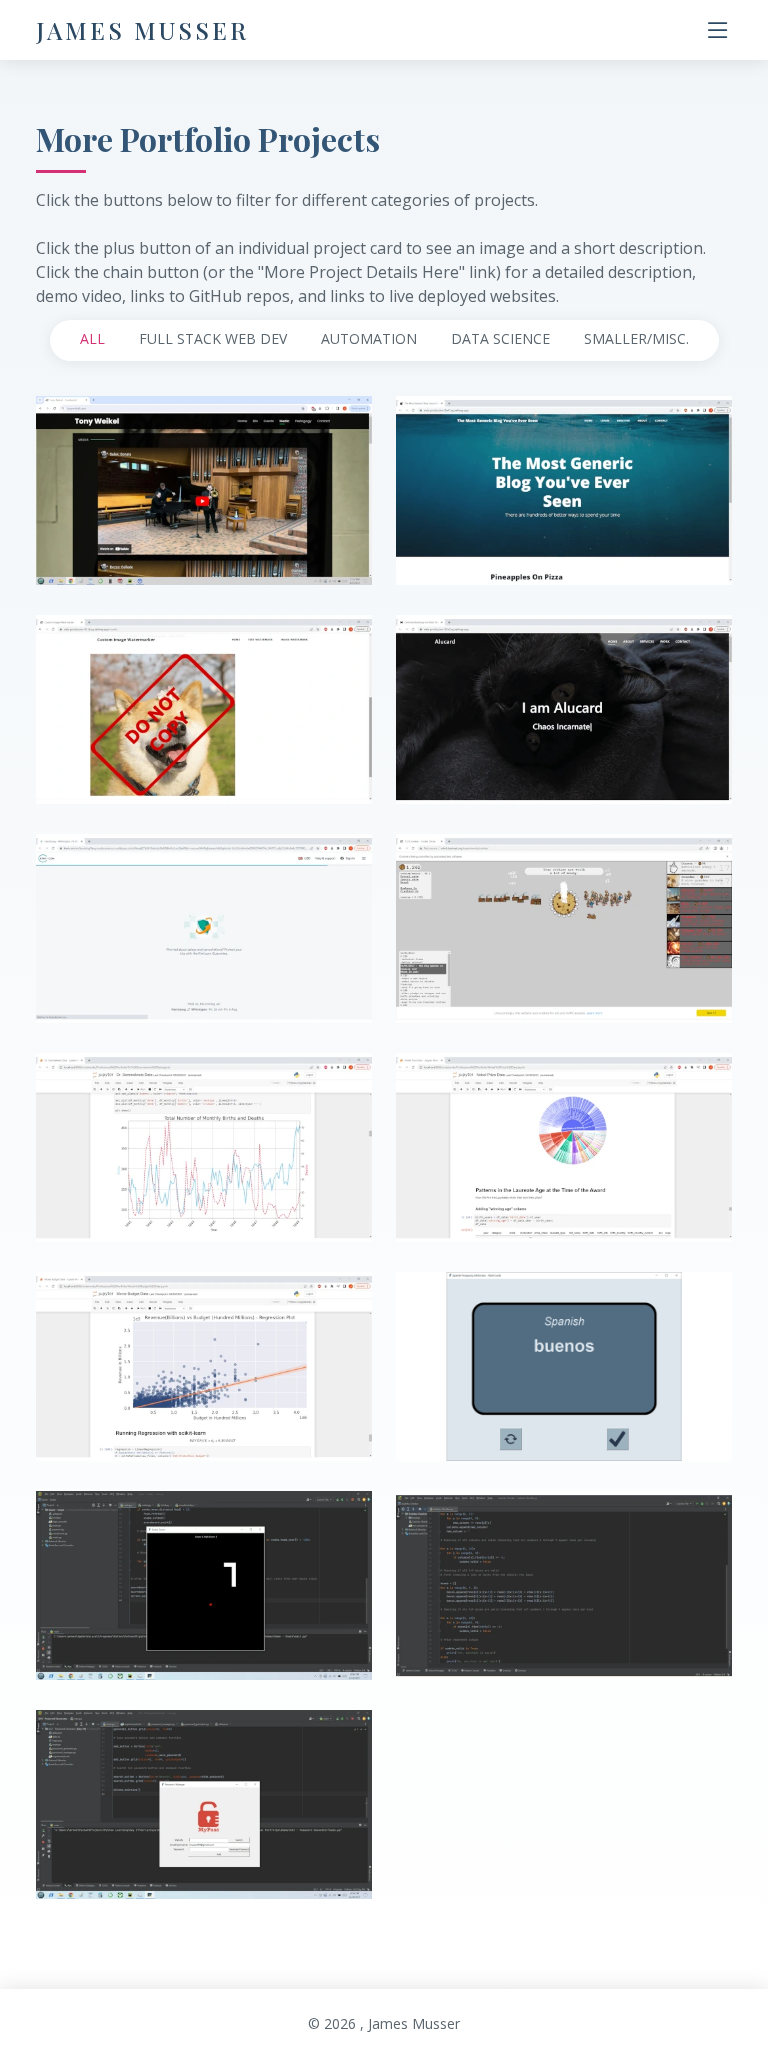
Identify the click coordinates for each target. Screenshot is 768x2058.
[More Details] (222, 546)
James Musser (142, 30)
